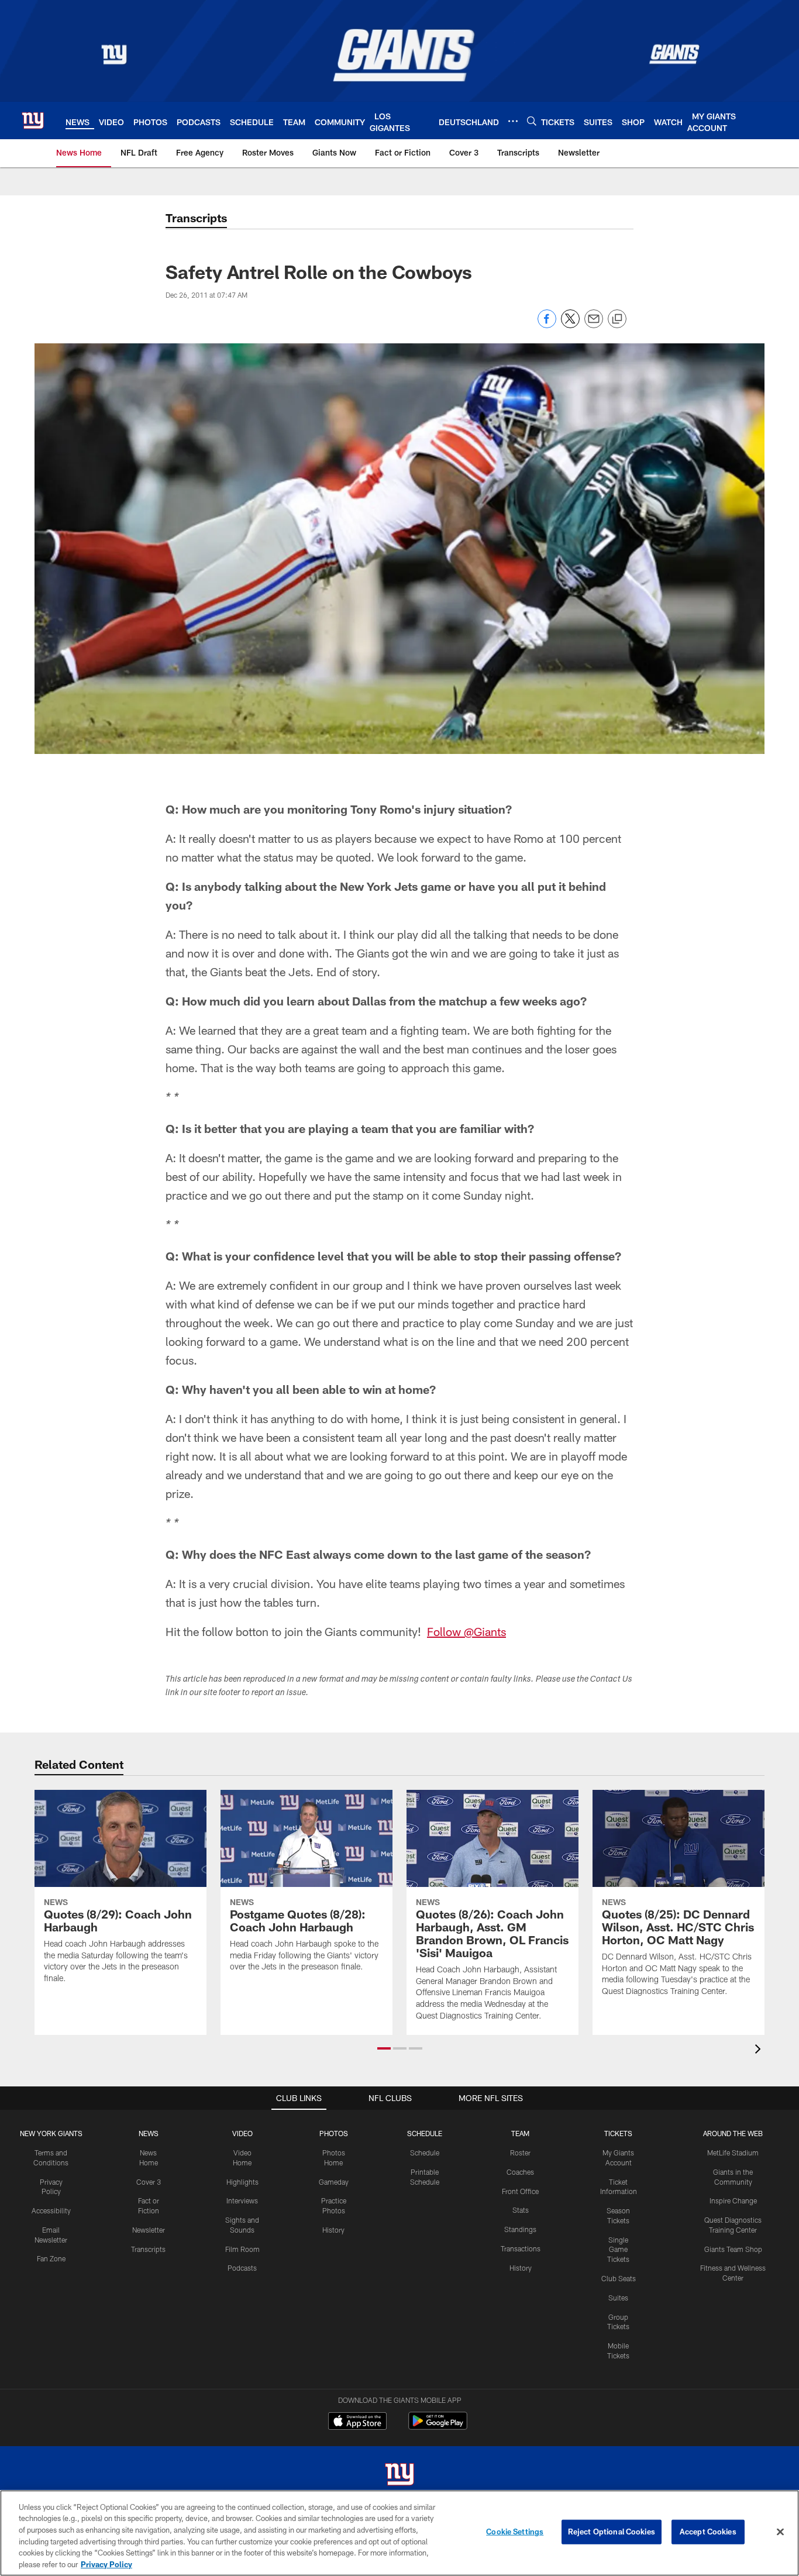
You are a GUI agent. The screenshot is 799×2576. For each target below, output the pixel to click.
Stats (521, 2210)
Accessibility (51, 2210)
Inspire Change (733, 2200)
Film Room (242, 2249)
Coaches (520, 2172)
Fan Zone (51, 2258)
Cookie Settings (515, 2532)
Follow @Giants (466, 1631)
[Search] (532, 121)
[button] (384, 2048)
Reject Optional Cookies (612, 2532)
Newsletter (149, 2230)
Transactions (521, 2248)
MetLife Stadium (733, 2153)
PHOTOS (334, 2133)
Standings (520, 2229)
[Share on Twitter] (570, 325)
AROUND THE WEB (733, 2133)
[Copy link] (617, 319)
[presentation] (760, 2050)
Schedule (425, 2153)
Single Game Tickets (618, 2250)
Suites (618, 2298)
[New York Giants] (399, 2476)
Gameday (334, 2182)
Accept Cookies (708, 2532)
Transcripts (148, 2249)
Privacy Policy (106, 2564)
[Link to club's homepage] (33, 120)
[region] (399, 2533)
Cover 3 (149, 2182)
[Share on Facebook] (547, 325)
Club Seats (619, 2278)
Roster (520, 2153)
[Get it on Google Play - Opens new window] (438, 2427)
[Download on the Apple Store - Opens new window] (357, 2422)
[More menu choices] (513, 121)
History (333, 2230)
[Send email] (594, 325)
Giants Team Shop (733, 2249)
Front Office (520, 2191)
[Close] (780, 2532)
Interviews (242, 2200)
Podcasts (242, 2268)
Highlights (242, 2182)
